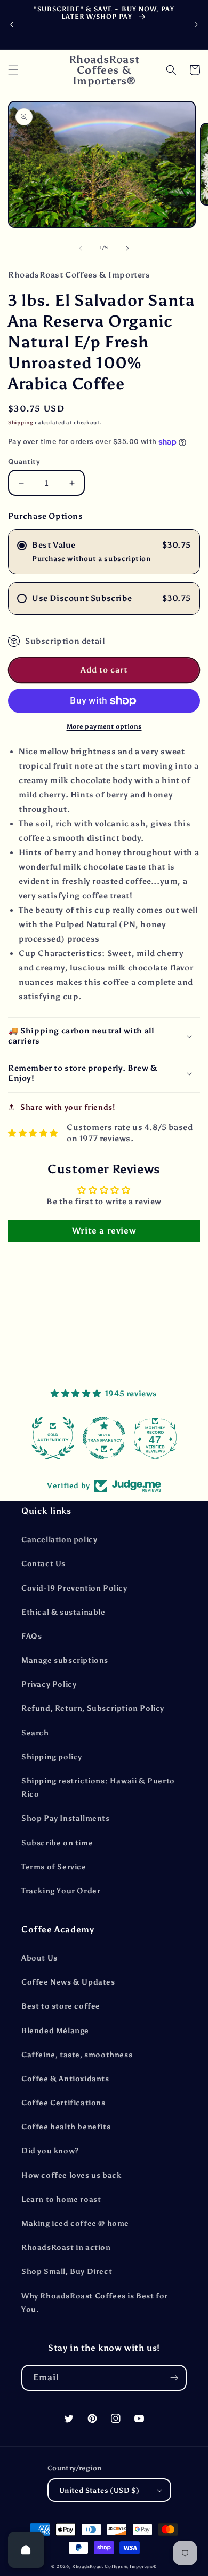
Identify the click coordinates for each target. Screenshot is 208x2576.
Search (35, 1733)
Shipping (21, 423)
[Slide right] (127, 248)
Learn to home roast (61, 2199)
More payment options (104, 726)
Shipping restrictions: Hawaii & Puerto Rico (98, 1788)
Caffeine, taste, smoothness (77, 2055)
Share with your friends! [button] (67, 1107)
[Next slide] (196, 25)
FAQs (31, 1636)
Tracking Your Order (61, 1891)
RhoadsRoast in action (66, 2247)
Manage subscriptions (65, 1660)
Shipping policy (52, 1757)
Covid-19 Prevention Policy (74, 1588)
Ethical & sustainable (63, 1612)
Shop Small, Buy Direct (67, 2271)
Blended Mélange (55, 2031)
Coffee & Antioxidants (65, 2079)
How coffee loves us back (71, 2175)
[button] (13, 70)
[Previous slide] (12, 25)
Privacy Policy (49, 1684)
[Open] (26, 2550)
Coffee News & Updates (68, 1982)
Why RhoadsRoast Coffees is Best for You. (95, 2303)
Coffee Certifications (63, 2103)
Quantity (24, 461)
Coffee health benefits (66, 2127)
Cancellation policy (59, 1540)
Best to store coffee (61, 2006)
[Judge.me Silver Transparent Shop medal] (104, 1438)
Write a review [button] (104, 1231)
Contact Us (43, 1564)
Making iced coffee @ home (75, 2223)
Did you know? (50, 2151)
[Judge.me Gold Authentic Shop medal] (53, 1438)
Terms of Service (54, 1867)
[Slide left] (81, 248)
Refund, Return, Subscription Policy (93, 1708)
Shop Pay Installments (66, 1818)
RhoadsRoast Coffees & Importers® (114, 2566)
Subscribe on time (57, 1843)
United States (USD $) (99, 2490)
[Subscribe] (174, 2378)
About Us (39, 1958)
